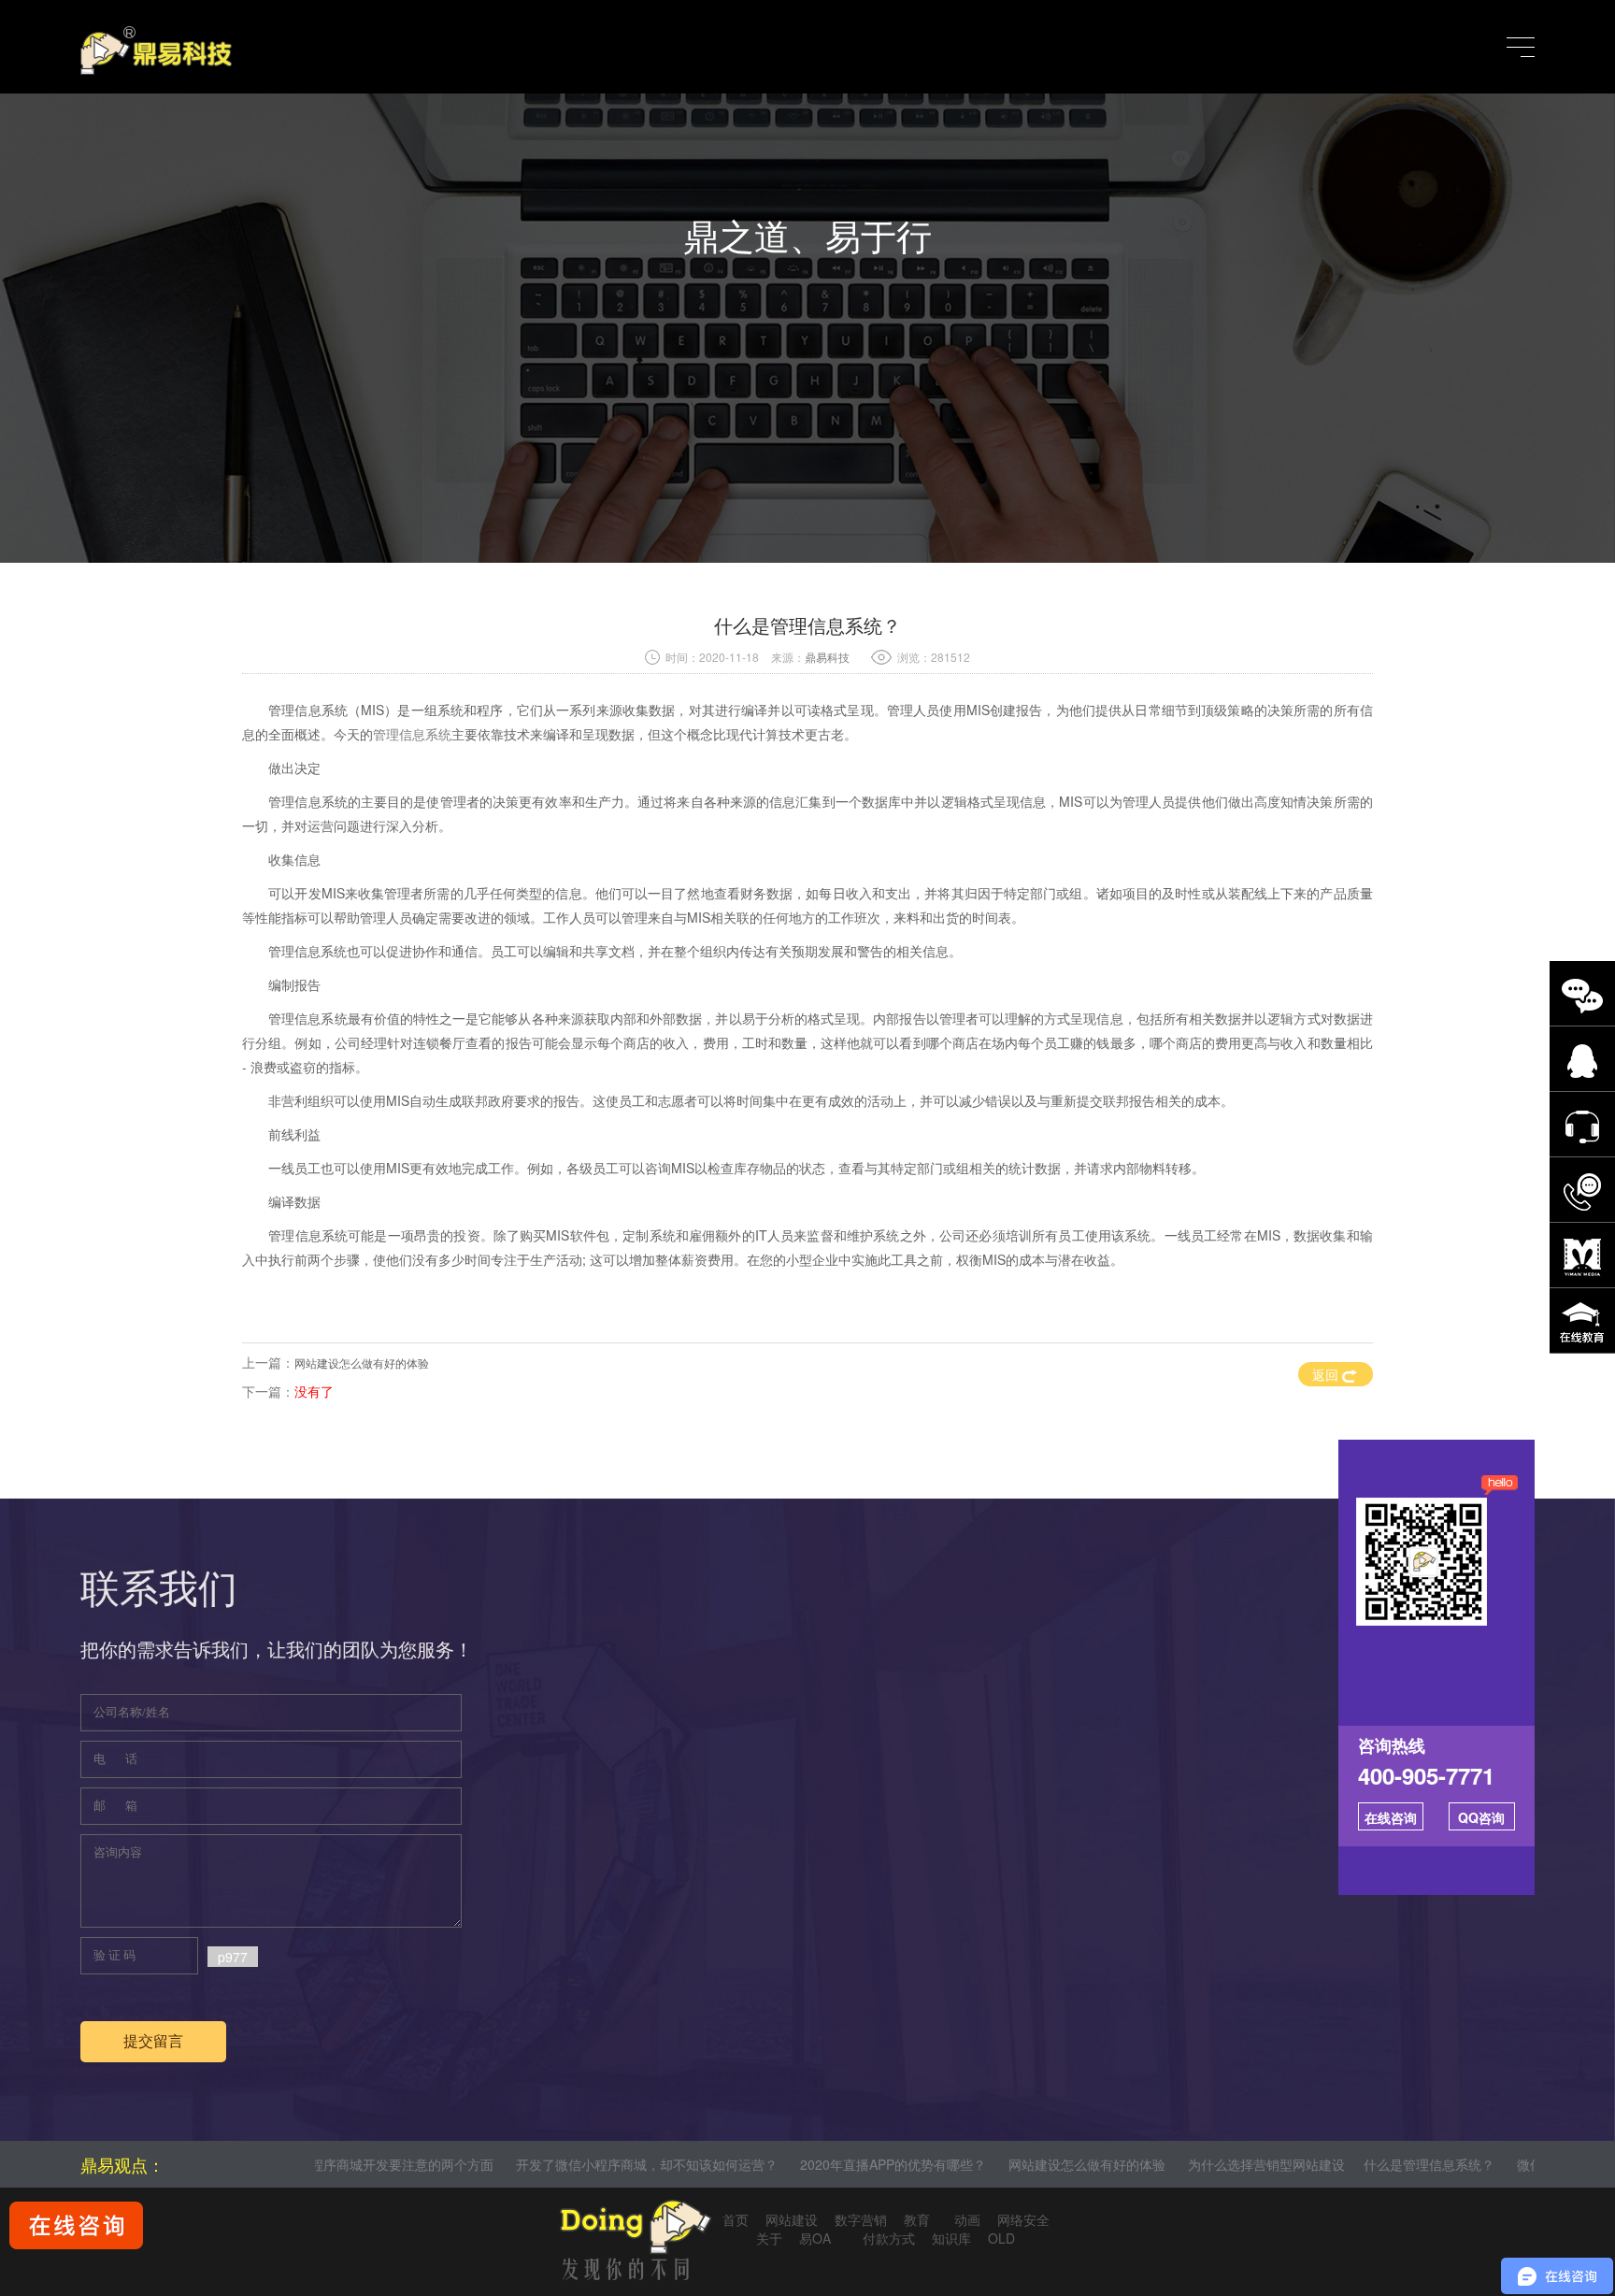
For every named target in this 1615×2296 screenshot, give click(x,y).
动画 (964, 2219)
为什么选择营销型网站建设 (1167, 2164)
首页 (736, 2219)
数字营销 (861, 2219)
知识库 (951, 2238)
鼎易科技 (827, 657)
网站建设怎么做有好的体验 (362, 1363)
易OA (822, 2238)
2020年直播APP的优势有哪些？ (794, 2164)
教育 (917, 2219)
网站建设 (792, 2219)
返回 (1327, 1374)
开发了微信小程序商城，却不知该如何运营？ (548, 2164)
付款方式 (889, 2238)
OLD (1001, 2238)
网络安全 (1023, 2219)
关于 (769, 2238)
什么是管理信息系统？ (1330, 2164)
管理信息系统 (412, 734)
